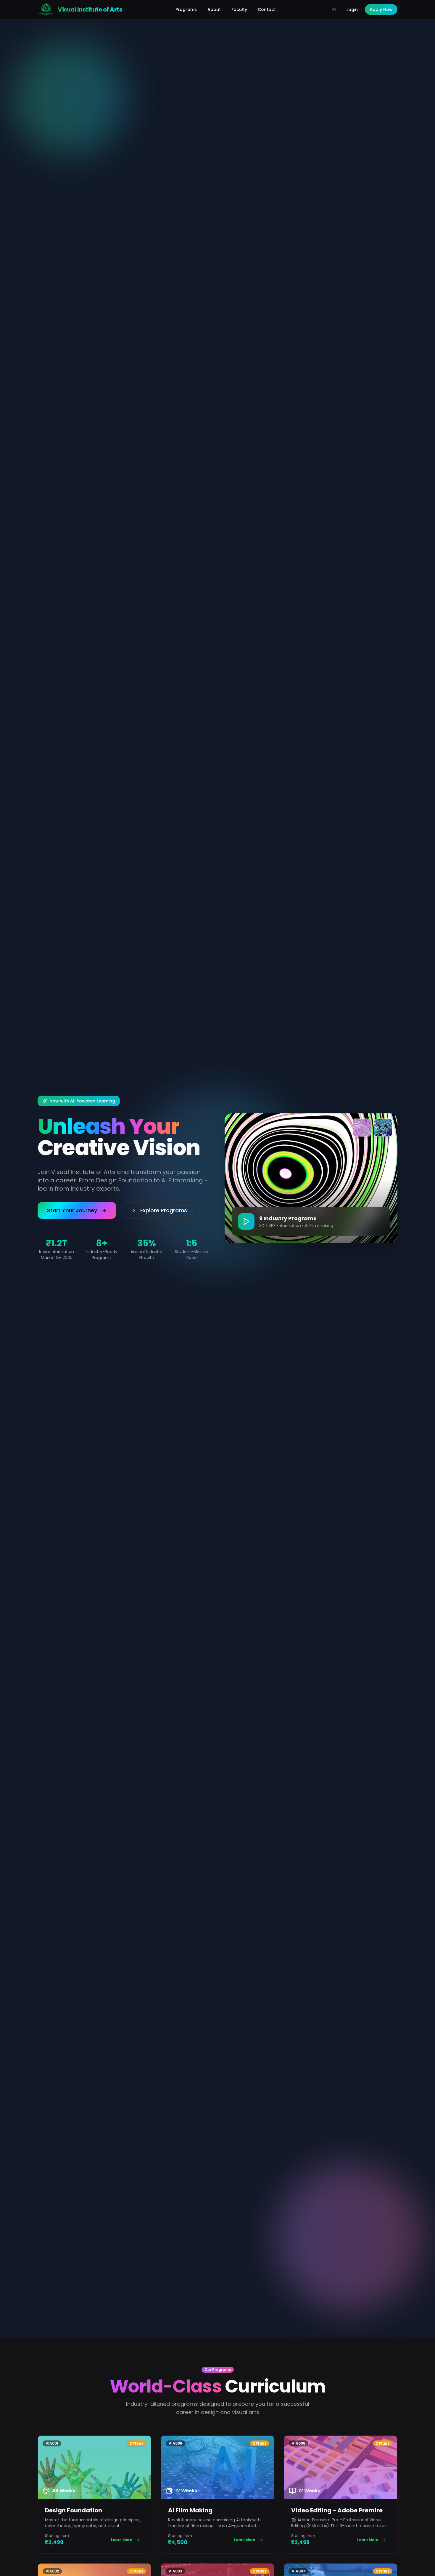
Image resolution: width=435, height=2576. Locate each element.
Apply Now (381, 9)
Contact (267, 9)
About (214, 9)
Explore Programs (164, 1210)
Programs (186, 9)
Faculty (239, 9)
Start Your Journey (72, 1210)
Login (352, 9)
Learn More (121, 2540)
